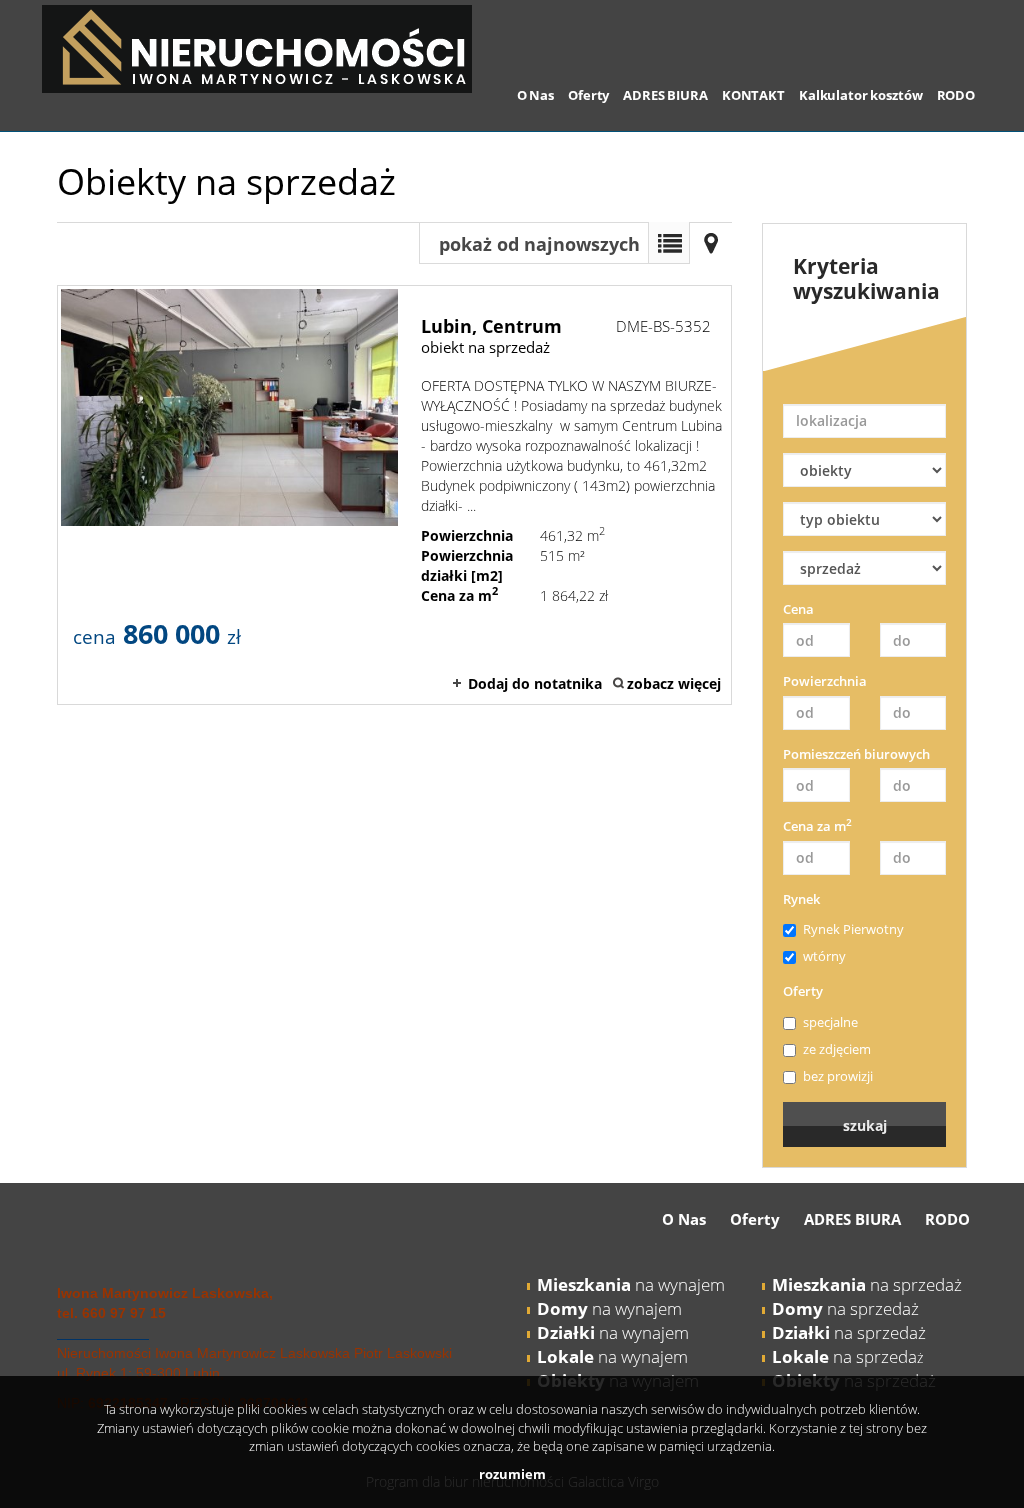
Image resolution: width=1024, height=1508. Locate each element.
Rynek (801, 899)
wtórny (824, 956)
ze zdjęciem (837, 1049)
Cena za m (817, 826)
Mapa (711, 243)
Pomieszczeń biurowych (856, 754)
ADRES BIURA (665, 95)
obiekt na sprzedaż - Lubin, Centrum (394, 495)
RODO (956, 95)
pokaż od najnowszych (539, 244)
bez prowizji (838, 1076)
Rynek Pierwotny (853, 929)
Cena (798, 609)
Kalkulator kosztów (861, 95)
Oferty (588, 95)
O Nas (535, 95)
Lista (669, 243)
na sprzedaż (867, 1284)
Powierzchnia (825, 681)
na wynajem (631, 1284)
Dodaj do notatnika (535, 683)
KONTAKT (753, 95)
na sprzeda (844, 1356)
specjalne (830, 1022)
